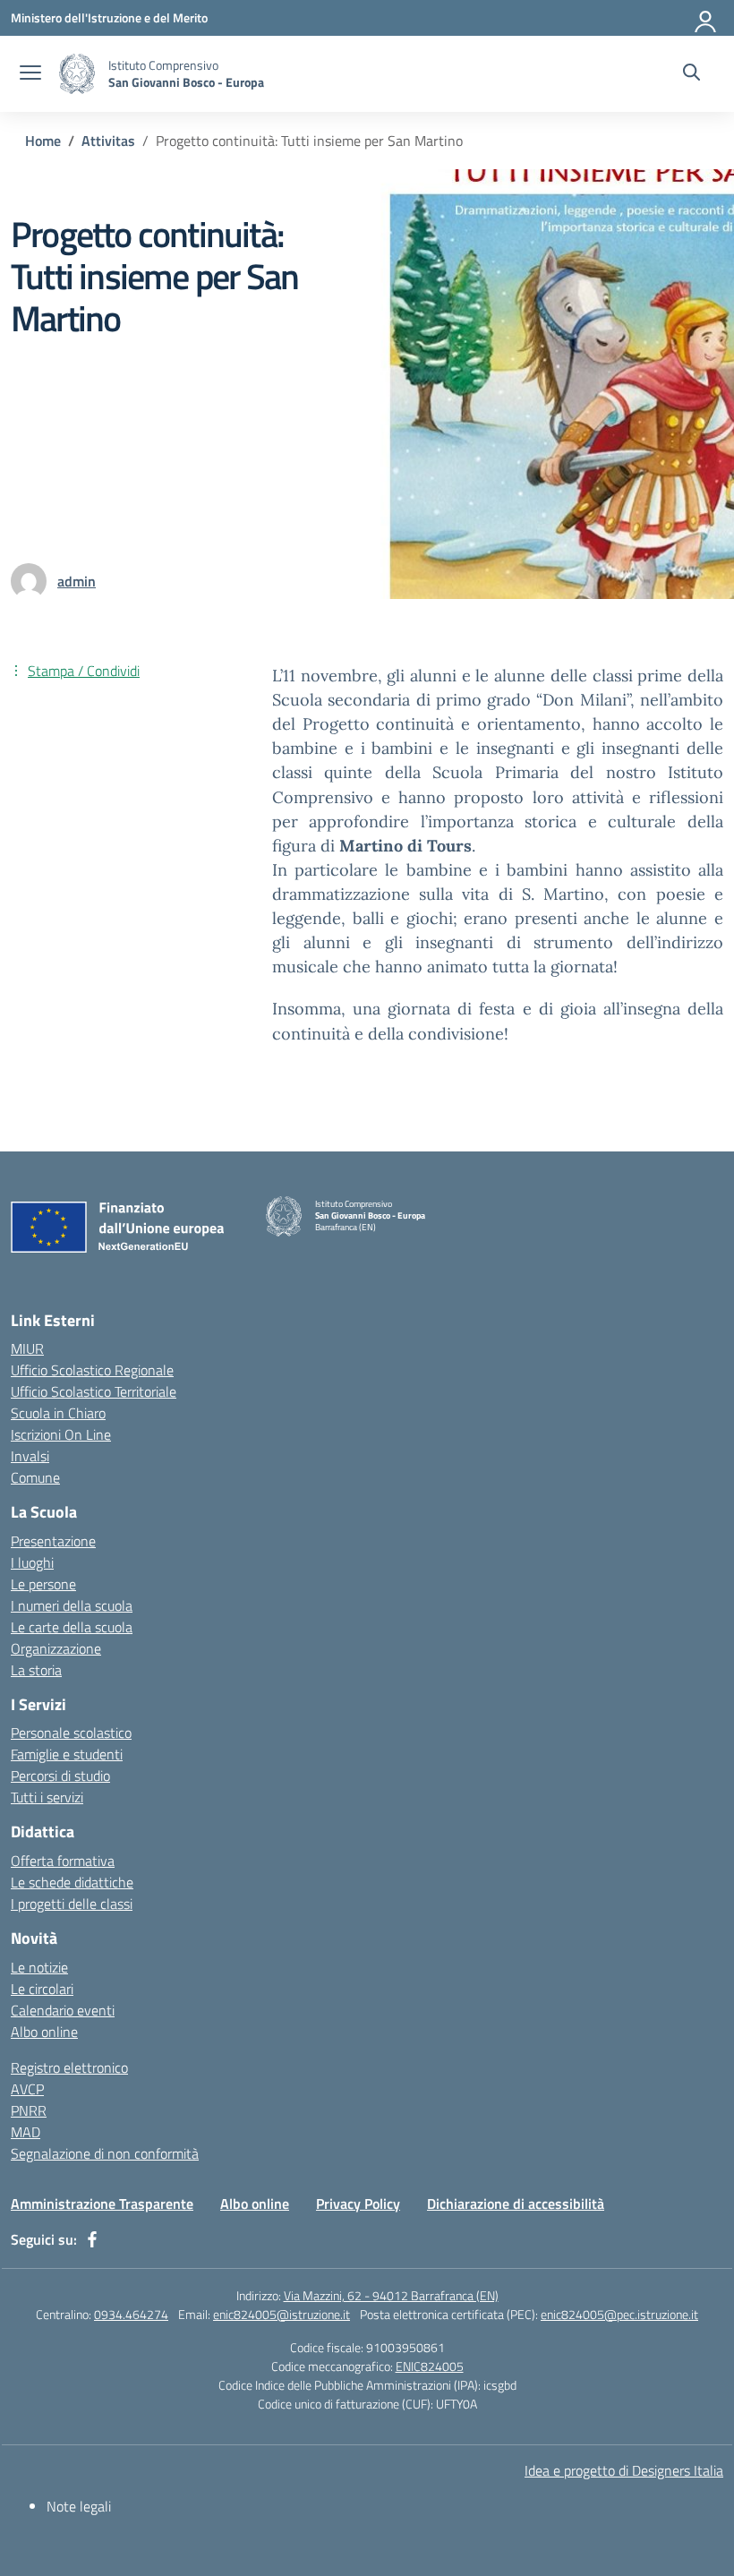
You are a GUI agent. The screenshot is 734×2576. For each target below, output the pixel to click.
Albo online (44, 2032)
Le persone (43, 1584)
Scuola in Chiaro (58, 1413)
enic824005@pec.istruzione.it (619, 2314)
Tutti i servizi (47, 1797)
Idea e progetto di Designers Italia (624, 2470)
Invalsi (30, 1456)
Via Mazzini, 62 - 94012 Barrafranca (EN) (391, 2295)
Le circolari (42, 1989)
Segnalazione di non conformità (105, 2153)
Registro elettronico (69, 2067)
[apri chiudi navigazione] (30, 74)
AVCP (27, 2089)
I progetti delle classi (72, 1904)
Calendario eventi (63, 2010)
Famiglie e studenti (67, 1754)
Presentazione (53, 1541)
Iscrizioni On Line (61, 1434)
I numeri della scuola (72, 1605)
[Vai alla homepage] (77, 74)
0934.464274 (131, 2314)
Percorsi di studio (60, 1776)
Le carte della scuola (72, 1627)
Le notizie (39, 1967)
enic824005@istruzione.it (282, 2314)
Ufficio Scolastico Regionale (92, 1370)
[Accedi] (706, 18)
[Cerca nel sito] (691, 74)
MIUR (27, 1348)
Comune (35, 1477)
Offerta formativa (63, 1861)
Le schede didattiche (72, 1882)
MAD (26, 2132)
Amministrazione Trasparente (102, 2204)
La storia (36, 1670)
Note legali (79, 2506)
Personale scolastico (71, 1733)
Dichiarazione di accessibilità (516, 2204)
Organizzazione (56, 1648)
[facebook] (92, 2239)
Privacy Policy (358, 2204)
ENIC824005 (430, 2366)
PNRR (29, 2110)
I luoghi (32, 1562)
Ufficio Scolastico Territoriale (94, 1391)
